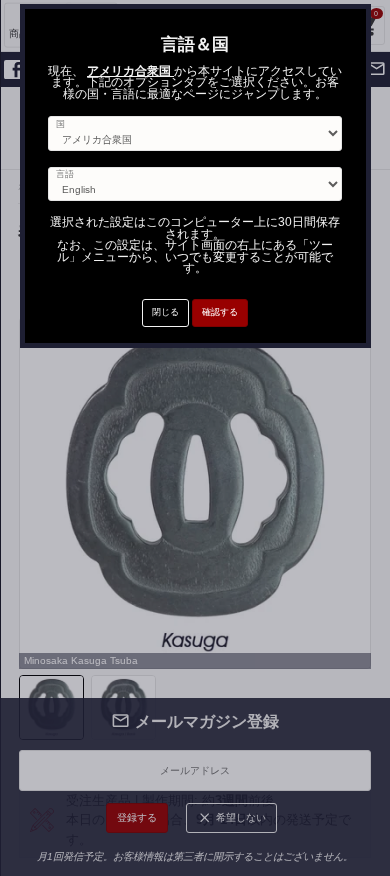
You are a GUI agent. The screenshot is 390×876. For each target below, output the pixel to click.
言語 (65, 174)
